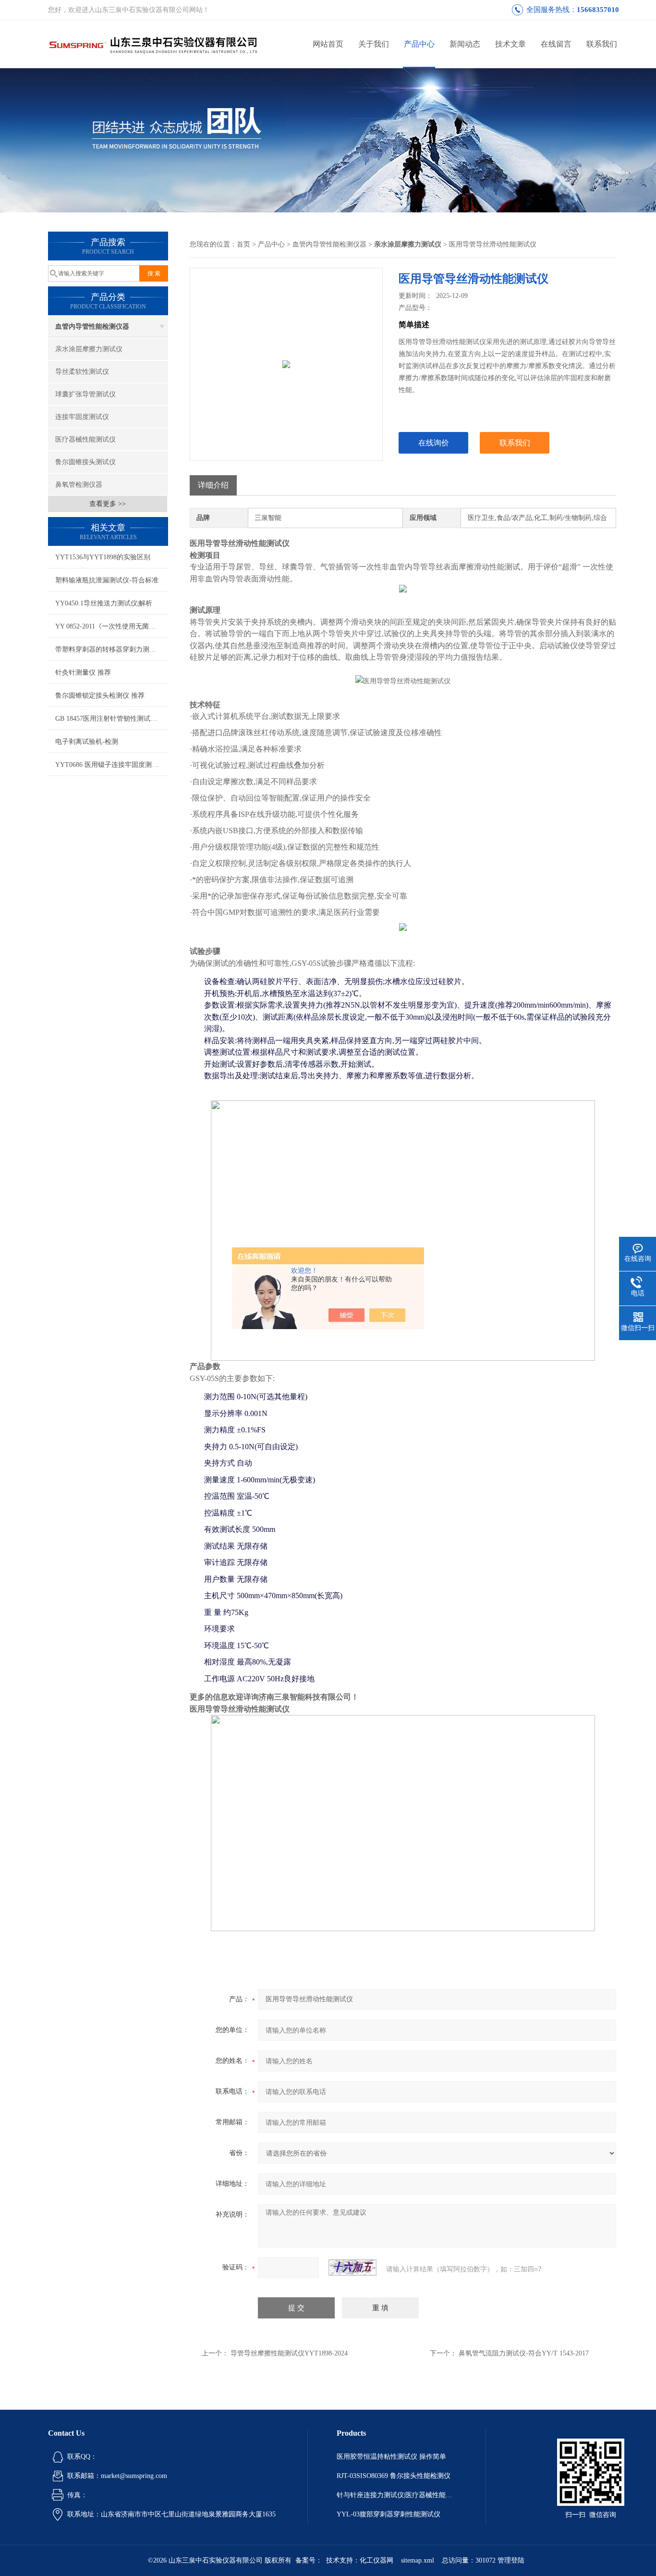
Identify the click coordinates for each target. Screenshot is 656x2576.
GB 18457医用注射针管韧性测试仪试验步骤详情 (112, 719)
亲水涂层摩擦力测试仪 (89, 349)
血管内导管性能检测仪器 (92, 327)
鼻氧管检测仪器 (79, 485)
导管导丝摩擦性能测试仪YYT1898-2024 (289, 2353)
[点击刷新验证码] (352, 2268)
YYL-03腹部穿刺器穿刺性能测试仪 (389, 2514)
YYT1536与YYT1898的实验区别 (103, 557)
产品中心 (419, 44)
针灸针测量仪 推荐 (83, 672)
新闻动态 (465, 44)
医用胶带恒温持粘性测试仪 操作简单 (391, 2457)
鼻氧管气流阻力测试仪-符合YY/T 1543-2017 (524, 2353)
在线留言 (556, 44)
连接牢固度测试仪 (82, 417)
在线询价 (434, 443)
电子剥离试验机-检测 (87, 742)
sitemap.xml (418, 2560)
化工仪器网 (377, 2560)
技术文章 (510, 44)
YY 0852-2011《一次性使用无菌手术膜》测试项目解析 (112, 626)
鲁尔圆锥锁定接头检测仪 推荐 (100, 696)
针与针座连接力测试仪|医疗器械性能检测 (397, 2495)
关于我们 (374, 44)
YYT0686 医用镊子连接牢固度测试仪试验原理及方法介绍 (112, 765)
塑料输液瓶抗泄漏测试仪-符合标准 (107, 580)
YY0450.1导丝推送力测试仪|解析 (104, 603)
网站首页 (328, 44)
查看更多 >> (108, 504)
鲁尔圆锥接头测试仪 (85, 462)
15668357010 (598, 10)
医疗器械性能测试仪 (85, 439)
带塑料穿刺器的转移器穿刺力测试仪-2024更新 (112, 649)
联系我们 (602, 44)
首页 (243, 244)
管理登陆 (511, 2560)
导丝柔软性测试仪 (82, 372)
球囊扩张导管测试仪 (85, 394)
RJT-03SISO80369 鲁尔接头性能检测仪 (394, 2476)
